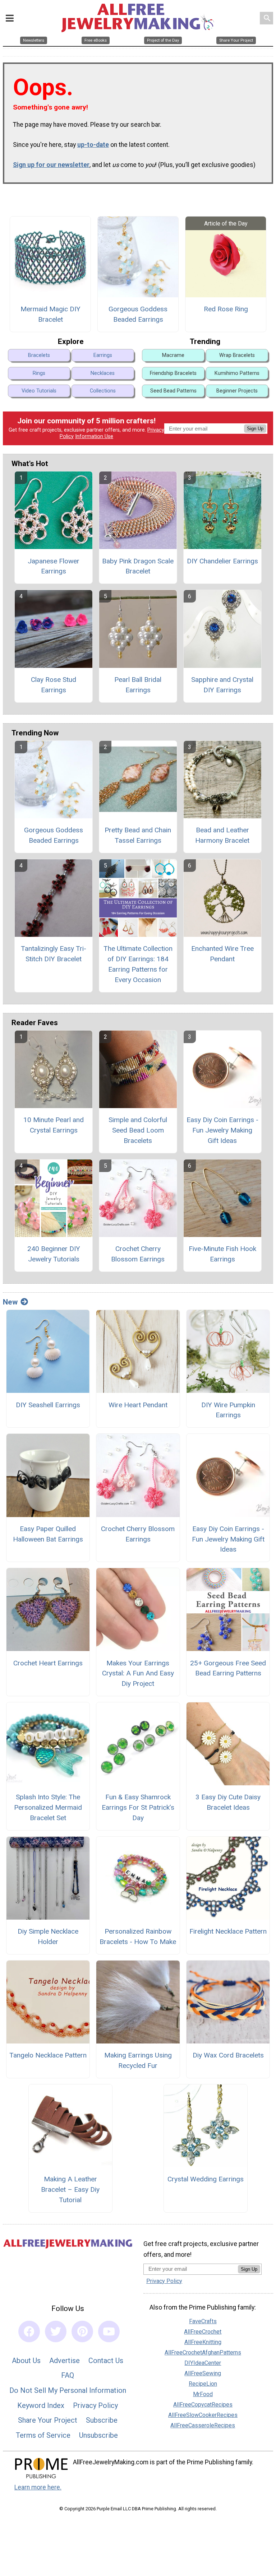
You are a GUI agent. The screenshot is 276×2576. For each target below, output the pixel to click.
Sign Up (255, 429)
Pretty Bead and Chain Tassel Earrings (138, 835)
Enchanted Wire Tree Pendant (222, 954)
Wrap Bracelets (237, 355)
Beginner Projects (237, 391)
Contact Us (106, 2361)
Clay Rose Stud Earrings (54, 685)
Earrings (103, 355)
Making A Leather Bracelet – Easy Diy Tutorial (70, 2189)
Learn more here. (38, 2487)
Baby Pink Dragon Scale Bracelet (138, 566)
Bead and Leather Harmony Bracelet (222, 835)
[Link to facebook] (29, 2331)
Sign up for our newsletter (51, 165)
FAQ (68, 2375)
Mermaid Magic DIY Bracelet (50, 314)
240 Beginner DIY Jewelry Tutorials (54, 1254)
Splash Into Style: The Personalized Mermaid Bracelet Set (48, 1807)
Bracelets (39, 355)
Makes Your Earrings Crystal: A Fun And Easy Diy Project (138, 1673)
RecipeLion (203, 2384)
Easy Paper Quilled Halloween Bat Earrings (48, 1534)
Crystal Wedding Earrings (206, 2179)
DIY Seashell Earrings (48, 1405)
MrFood (203, 2394)
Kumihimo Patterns (237, 373)
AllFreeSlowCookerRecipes (203, 2415)
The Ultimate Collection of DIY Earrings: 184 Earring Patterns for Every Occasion (138, 964)
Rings (39, 373)
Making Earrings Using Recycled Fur (138, 2060)
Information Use (94, 436)
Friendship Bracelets (173, 373)
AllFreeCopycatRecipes (203, 2405)
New (10, 1302)
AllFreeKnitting (203, 2342)
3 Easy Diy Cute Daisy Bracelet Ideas (228, 1802)
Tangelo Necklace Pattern (48, 2055)
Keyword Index (41, 2405)
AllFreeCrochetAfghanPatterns (203, 2352)
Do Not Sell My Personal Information (68, 2390)
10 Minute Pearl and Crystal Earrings (54, 1125)
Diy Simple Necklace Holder (48, 1936)
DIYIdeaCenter (203, 2363)
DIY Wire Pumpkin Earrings (228, 1410)
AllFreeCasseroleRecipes (203, 2425)
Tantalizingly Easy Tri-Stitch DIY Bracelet (54, 954)
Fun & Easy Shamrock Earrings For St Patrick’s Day (138, 1807)
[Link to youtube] (109, 2331)
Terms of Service (43, 2435)
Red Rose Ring (226, 309)
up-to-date (93, 145)
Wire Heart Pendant (138, 1405)
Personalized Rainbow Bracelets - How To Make (138, 1936)
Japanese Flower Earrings (54, 566)
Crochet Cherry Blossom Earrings (138, 1254)
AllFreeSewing (203, 2373)
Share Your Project (48, 2420)
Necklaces (103, 373)
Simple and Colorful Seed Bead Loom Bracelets (138, 1130)
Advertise (65, 2361)
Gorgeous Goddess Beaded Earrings (138, 314)
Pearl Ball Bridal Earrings (138, 685)
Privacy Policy (95, 2405)
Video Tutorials (39, 391)
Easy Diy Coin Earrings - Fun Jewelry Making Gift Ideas (222, 1130)
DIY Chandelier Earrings (222, 561)
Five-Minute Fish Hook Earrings (222, 1254)
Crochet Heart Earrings (48, 1663)
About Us (26, 2361)
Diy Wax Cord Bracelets (228, 2055)
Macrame (173, 355)
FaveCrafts (203, 2321)
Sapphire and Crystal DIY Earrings (222, 685)
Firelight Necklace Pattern (228, 1931)
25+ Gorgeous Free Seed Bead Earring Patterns (228, 1668)
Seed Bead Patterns (173, 391)
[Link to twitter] (56, 2331)
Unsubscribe (98, 2435)
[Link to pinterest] (82, 2331)
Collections (103, 391)
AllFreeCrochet (203, 2332)
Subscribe (102, 2420)
